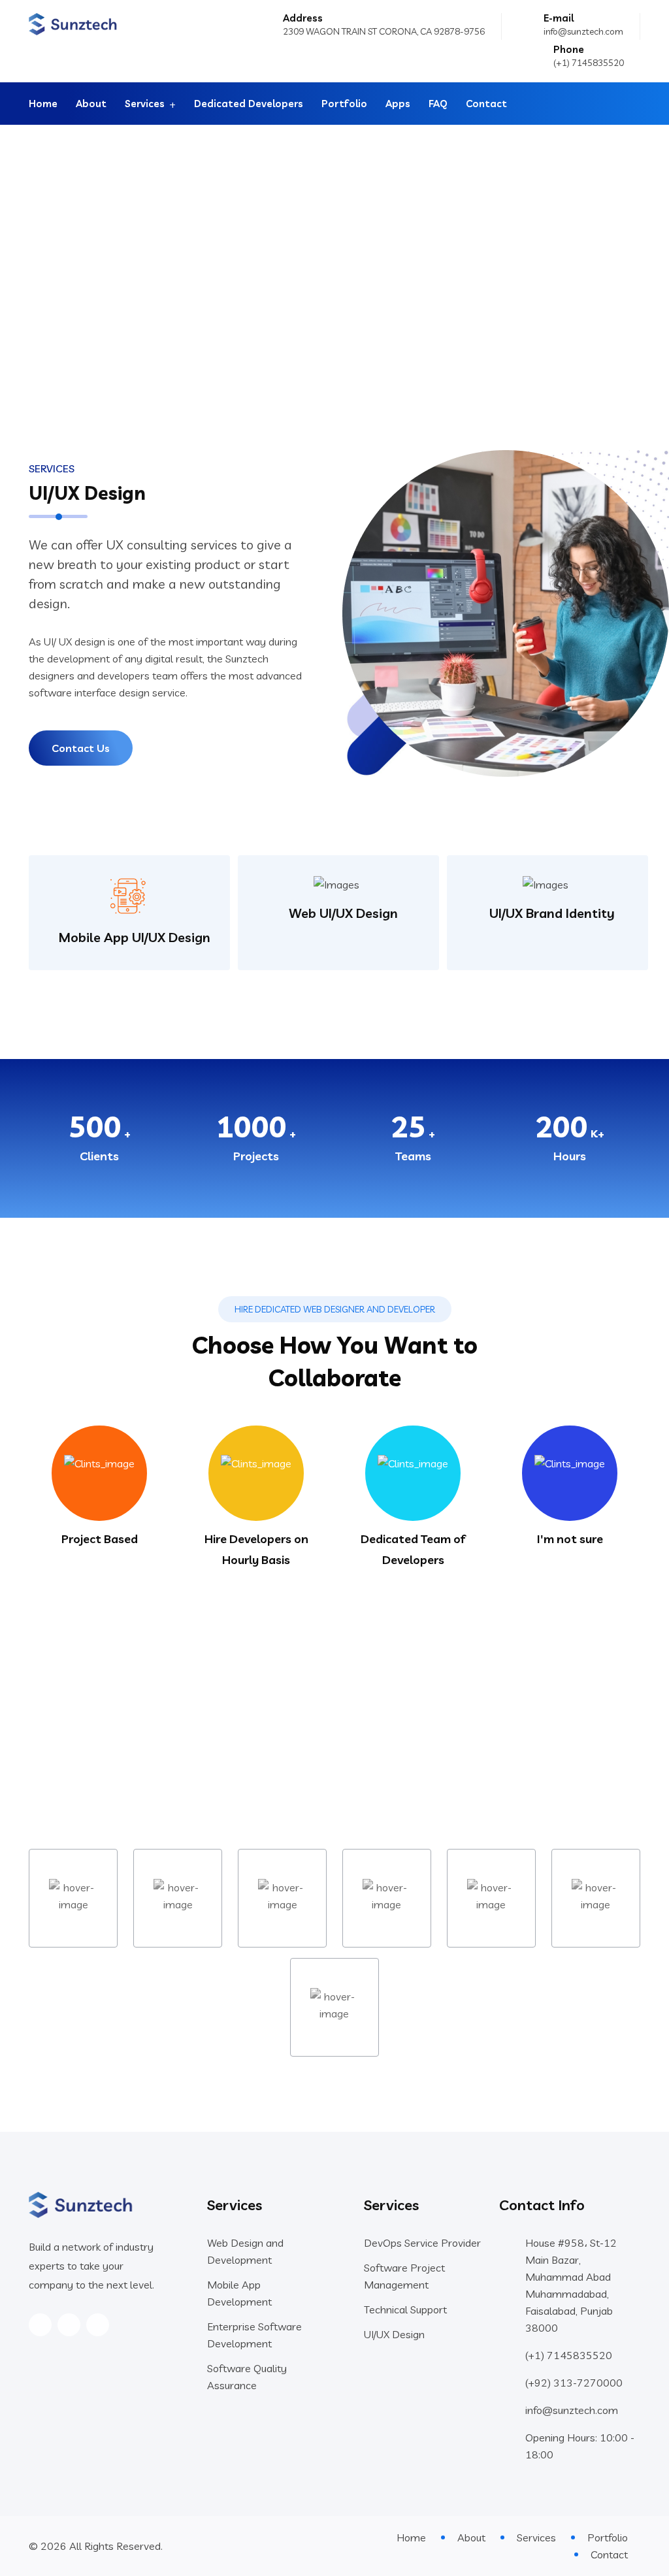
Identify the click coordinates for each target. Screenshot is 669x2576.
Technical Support (405, 2309)
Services (145, 104)
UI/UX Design (394, 2334)
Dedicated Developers (249, 104)
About (91, 104)
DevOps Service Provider (422, 2243)
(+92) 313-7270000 (574, 2383)
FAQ (438, 104)
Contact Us (81, 748)
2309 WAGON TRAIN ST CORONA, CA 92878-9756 (384, 31)
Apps (398, 104)
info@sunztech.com (583, 31)
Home (43, 104)
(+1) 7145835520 (589, 63)
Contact (486, 104)
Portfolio (344, 104)
